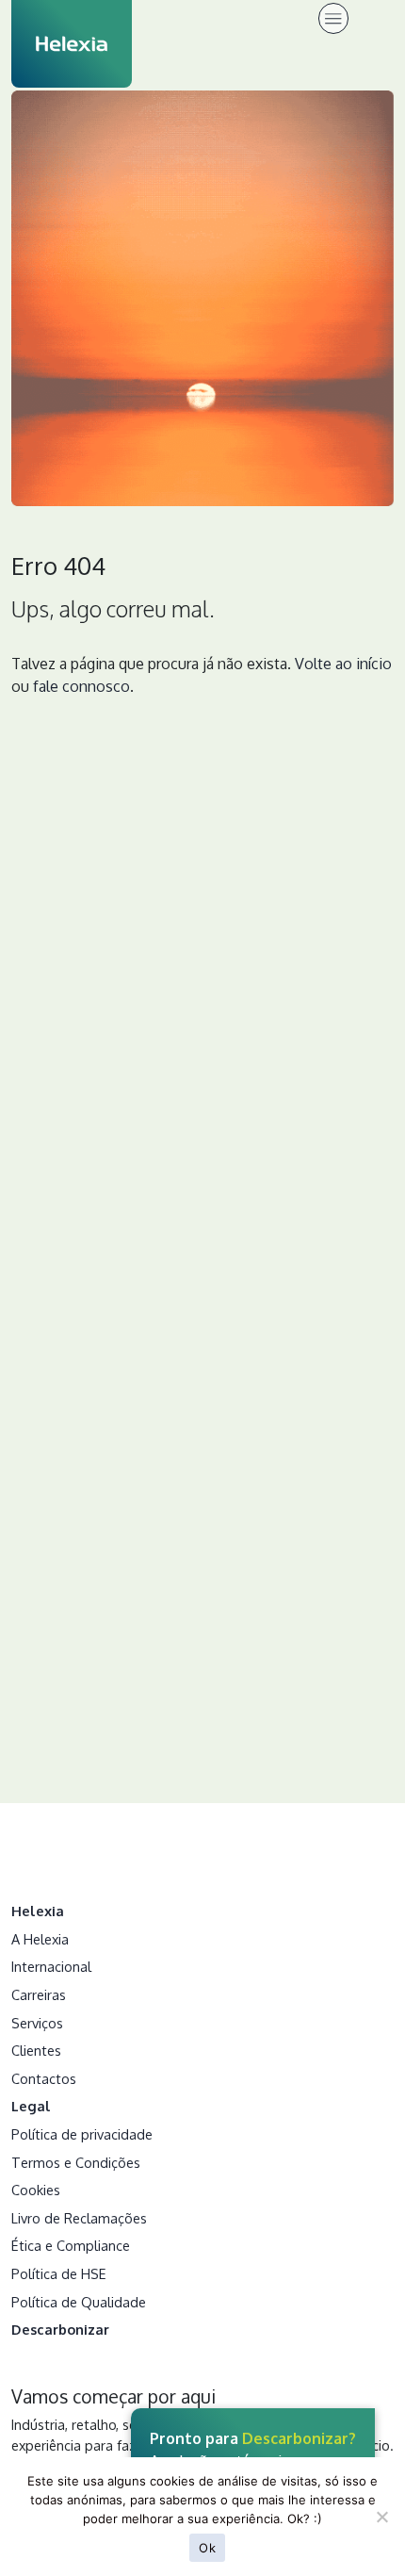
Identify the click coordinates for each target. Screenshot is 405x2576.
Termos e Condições (76, 2162)
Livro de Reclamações (79, 2218)
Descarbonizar (60, 2329)
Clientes (36, 2050)
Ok (207, 2548)
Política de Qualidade (79, 2302)
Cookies (36, 2190)
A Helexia (40, 1939)
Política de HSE (59, 2273)
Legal (31, 2106)
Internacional (51, 1966)
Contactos (44, 2078)
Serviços (37, 2023)
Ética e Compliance (71, 2245)
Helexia (38, 1911)
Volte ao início (343, 664)
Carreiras (39, 1994)
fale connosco (81, 686)
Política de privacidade (82, 2134)
